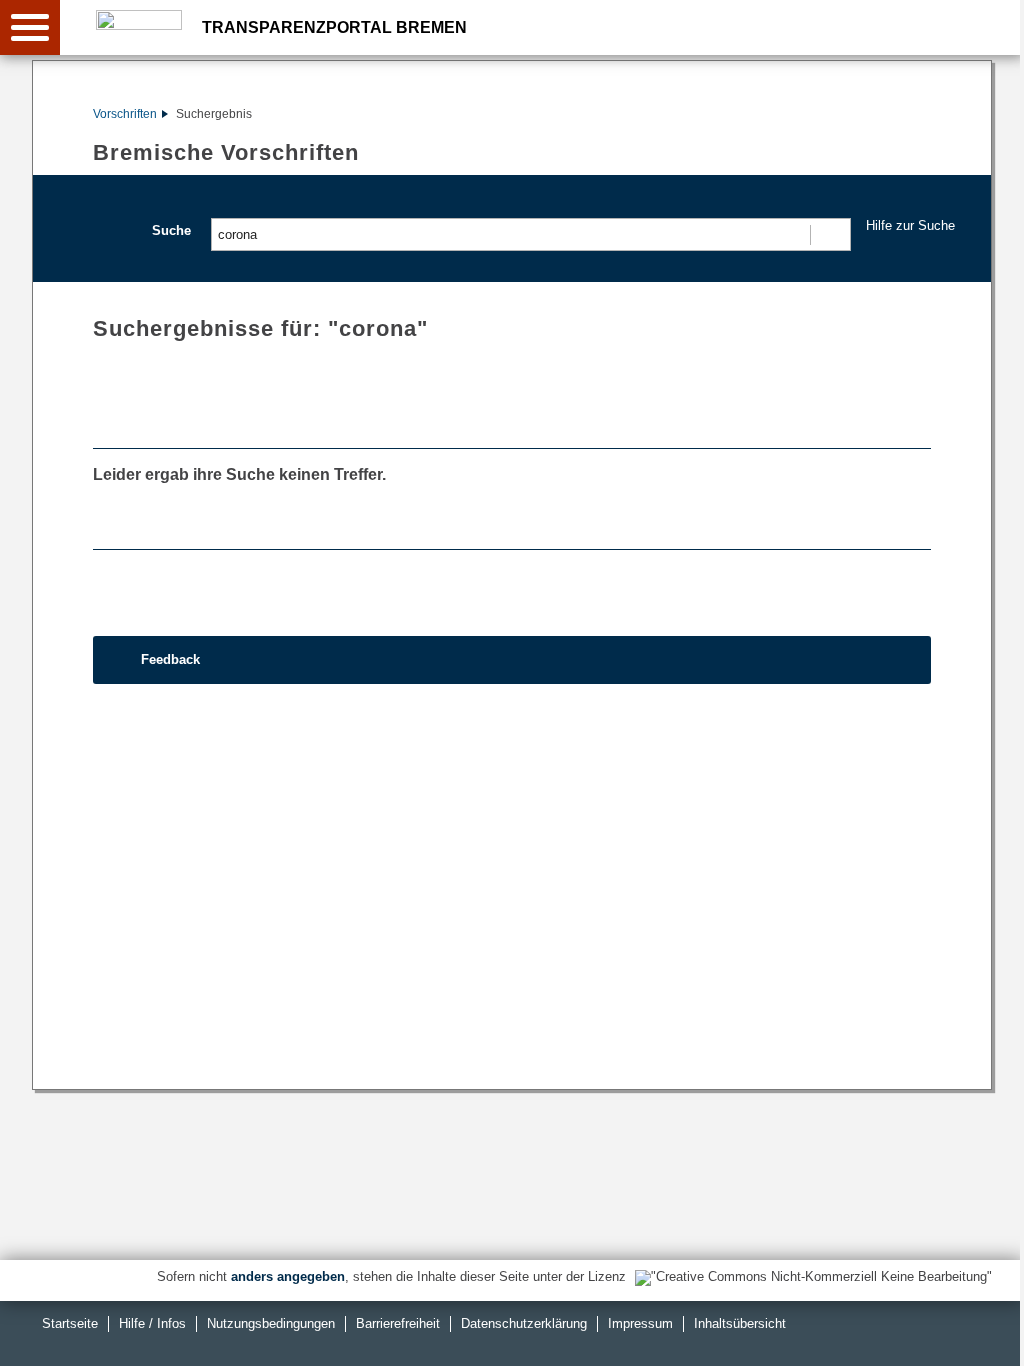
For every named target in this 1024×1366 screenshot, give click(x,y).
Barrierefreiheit (398, 1323)
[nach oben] (993, 1335)
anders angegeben (288, 1276)
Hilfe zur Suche (910, 225)
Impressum (640, 1323)
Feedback (170, 659)
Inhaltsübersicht (740, 1323)
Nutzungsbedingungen (271, 1323)
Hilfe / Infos (152, 1323)
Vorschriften (125, 114)
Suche (171, 230)
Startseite (70, 1323)
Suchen (829, 234)
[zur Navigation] (30, 27)
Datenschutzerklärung (524, 1323)
